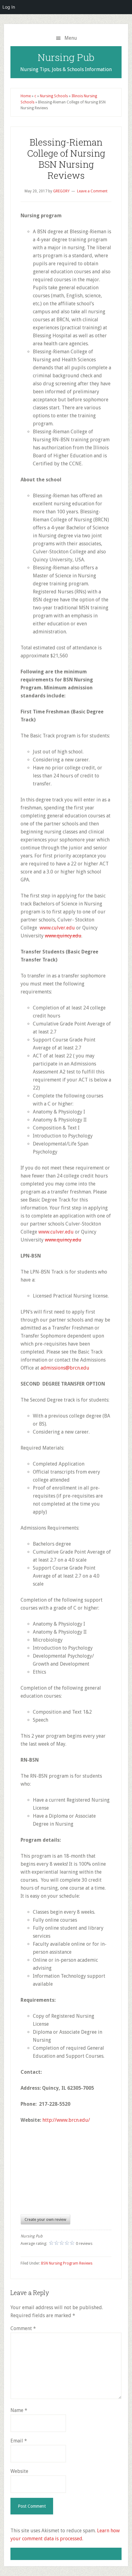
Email (19, 2441)
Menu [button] (71, 38)
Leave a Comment (92, 191)
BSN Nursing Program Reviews (67, 2263)
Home (26, 96)
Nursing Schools (54, 96)
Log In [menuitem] (9, 7)
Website (19, 2471)
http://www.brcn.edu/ (66, 2120)
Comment (23, 2328)
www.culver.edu (57, 928)
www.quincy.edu (63, 936)
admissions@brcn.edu (65, 1368)
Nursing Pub (66, 57)
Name (19, 2410)
